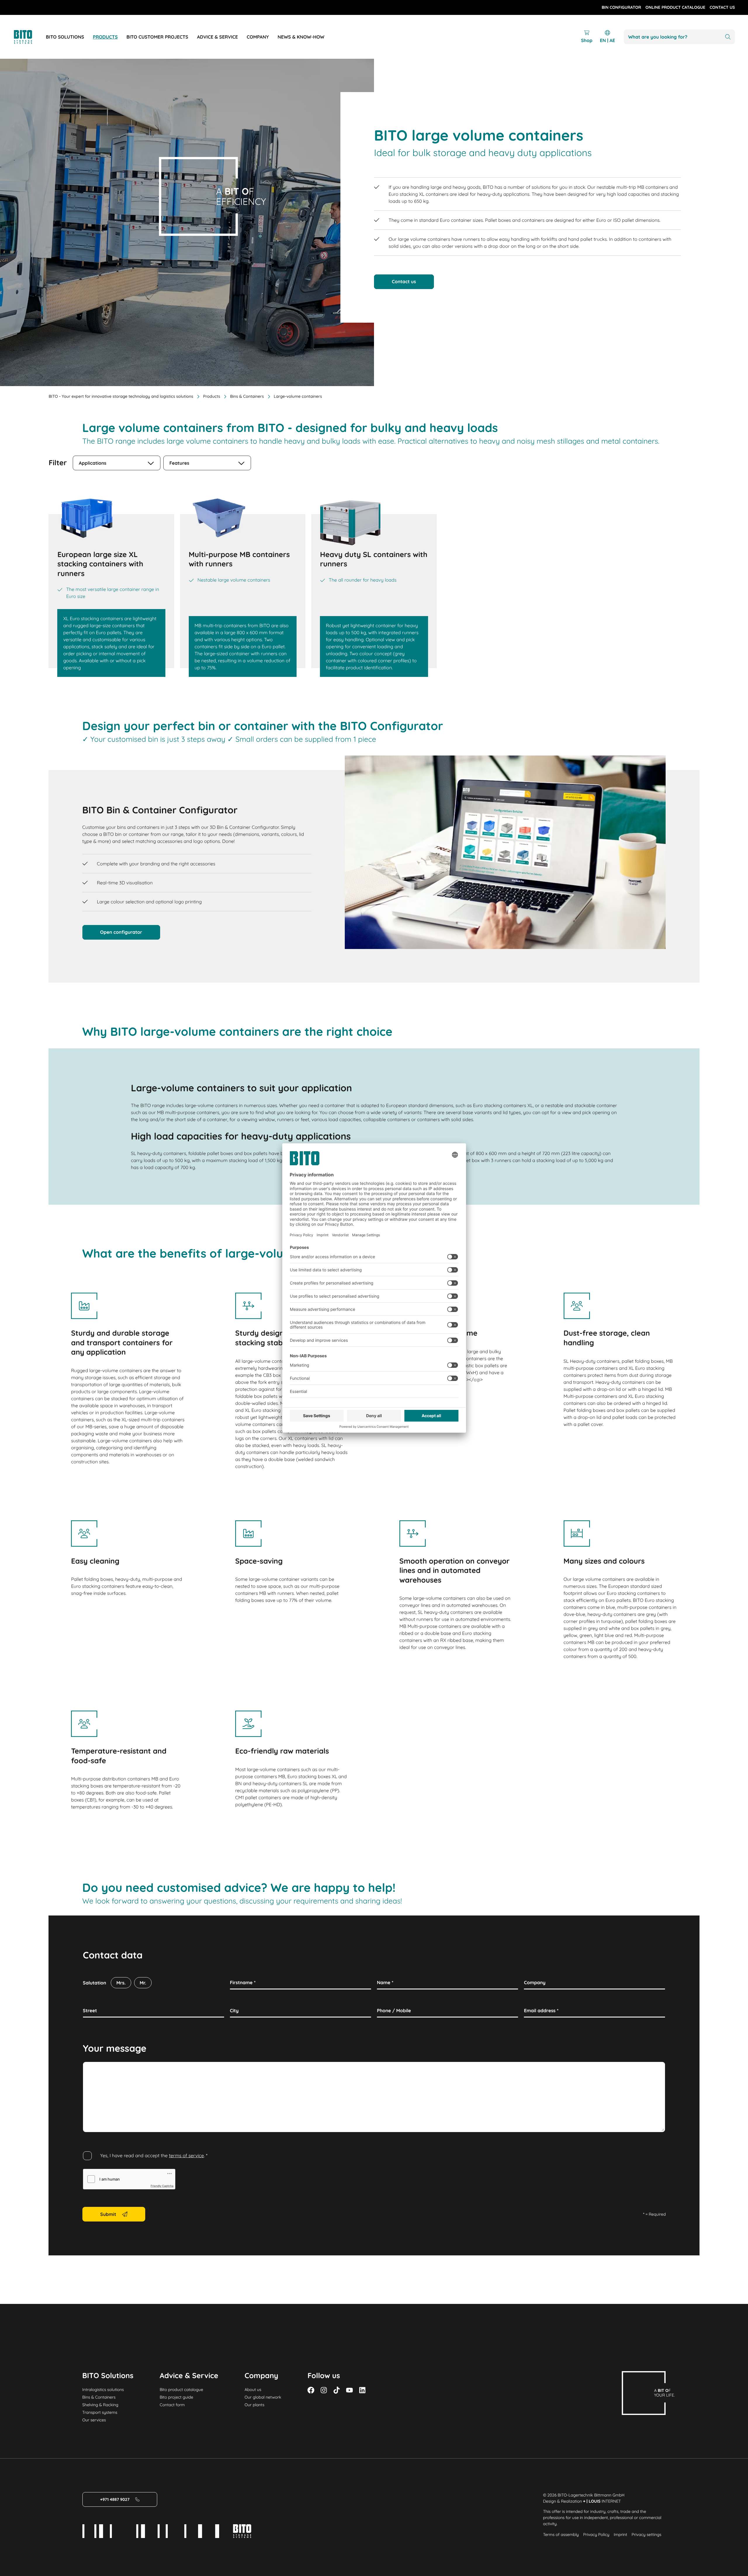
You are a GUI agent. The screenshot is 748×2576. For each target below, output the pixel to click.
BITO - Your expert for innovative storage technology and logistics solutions (121, 396)
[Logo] (30, 37)
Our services (94, 2420)
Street (90, 2010)
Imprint (620, 2534)
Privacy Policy (596, 2534)
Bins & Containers (247, 396)
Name (385, 1982)
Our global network (263, 2397)
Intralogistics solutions (103, 2390)
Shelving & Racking (100, 2405)
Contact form (172, 2405)
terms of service (186, 2155)
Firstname (243, 1982)
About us (253, 2390)
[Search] (728, 37)
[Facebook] (311, 2390)
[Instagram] (324, 2390)
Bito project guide (176, 2397)
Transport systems (100, 2412)
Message (93, 2068)
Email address (541, 2010)
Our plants (254, 2405)
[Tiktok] (337, 2390)
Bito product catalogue (181, 2390)
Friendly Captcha (162, 2186)
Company (535, 1982)
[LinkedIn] (362, 2390)
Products (212, 396)
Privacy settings (646, 2534)
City (234, 2010)
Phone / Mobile (394, 2010)
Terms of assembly (561, 2534)
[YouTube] (349, 2390)
